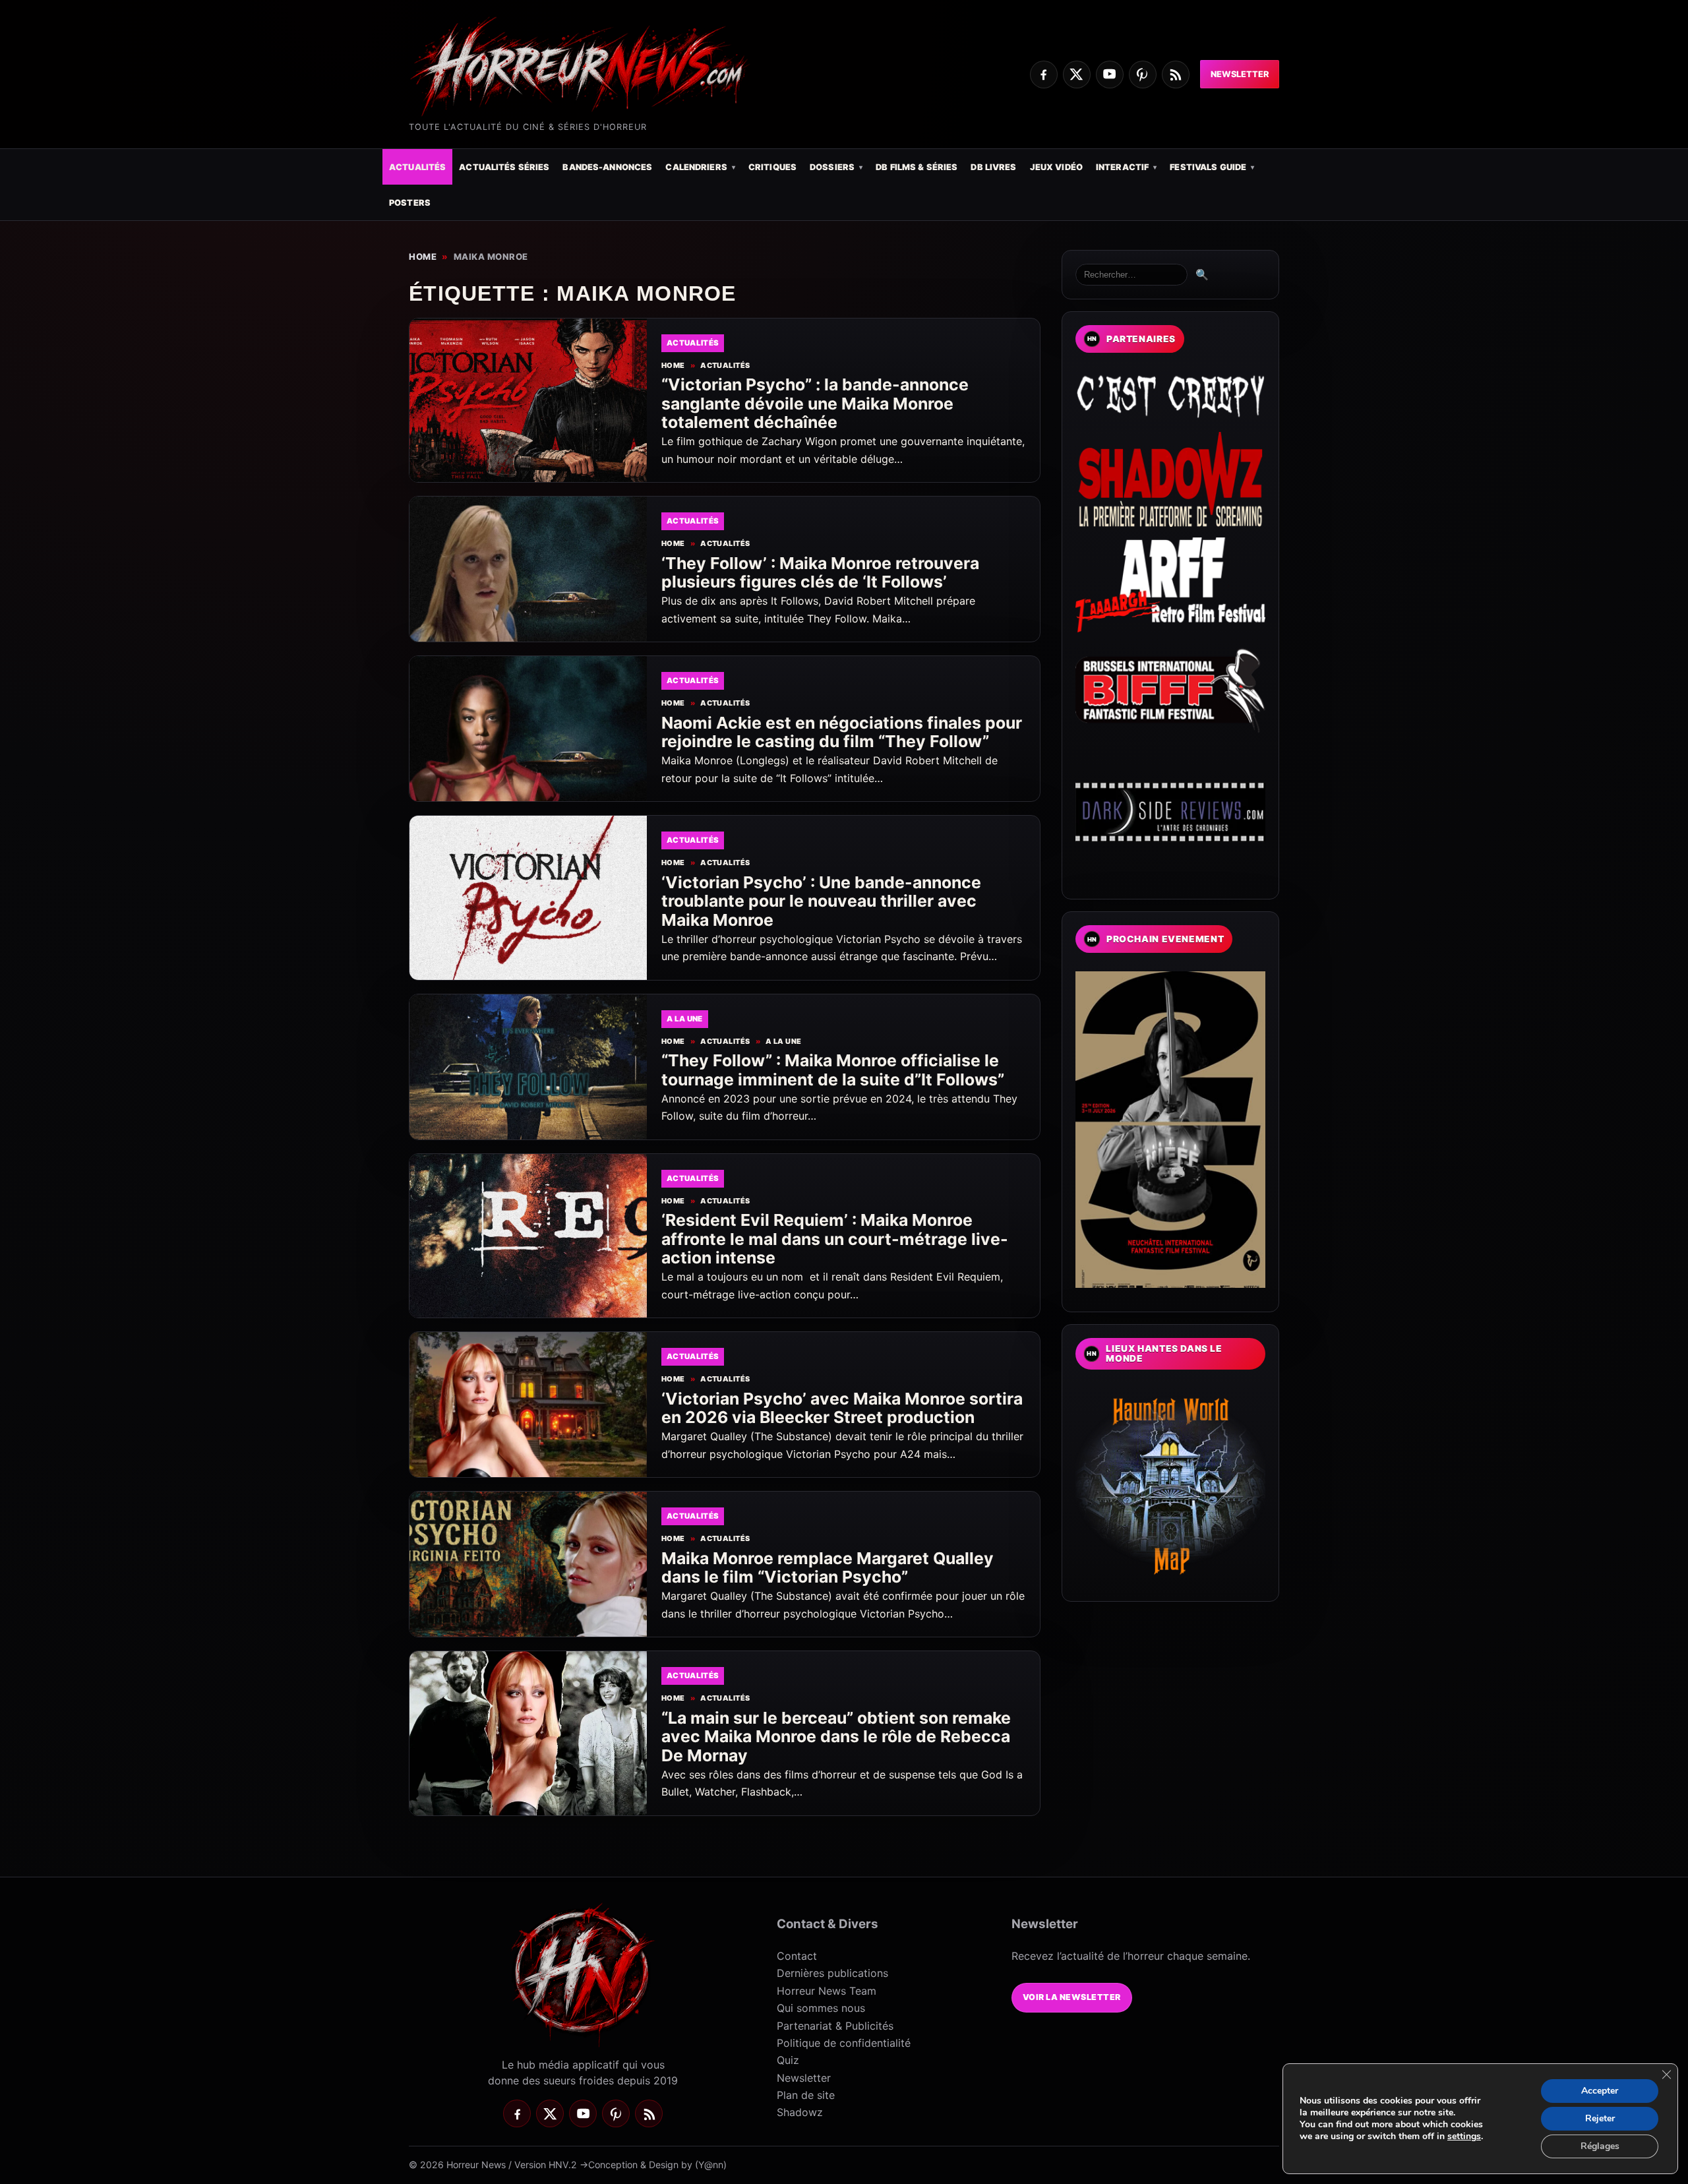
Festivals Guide (1208, 167)
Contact (797, 1956)
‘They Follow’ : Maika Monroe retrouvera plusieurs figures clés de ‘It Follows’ (820, 573)
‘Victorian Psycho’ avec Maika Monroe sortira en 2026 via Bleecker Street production (842, 1408)
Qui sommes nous (821, 2008)
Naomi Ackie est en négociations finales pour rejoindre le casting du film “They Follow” (842, 732)
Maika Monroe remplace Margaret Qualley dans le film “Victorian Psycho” (828, 1568)
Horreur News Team (827, 1991)
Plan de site (806, 2095)
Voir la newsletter (1072, 1997)
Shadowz (800, 2112)
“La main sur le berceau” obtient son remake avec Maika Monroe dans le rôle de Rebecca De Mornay (836, 1737)
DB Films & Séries (917, 167)
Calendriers (696, 167)
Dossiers (832, 167)
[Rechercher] (1131, 275)
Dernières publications (832, 1973)
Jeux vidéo (1056, 167)
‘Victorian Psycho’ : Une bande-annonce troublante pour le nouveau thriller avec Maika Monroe (821, 901)
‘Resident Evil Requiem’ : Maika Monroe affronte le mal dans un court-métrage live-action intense (835, 1239)
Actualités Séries (504, 167)
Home (423, 257)
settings (1464, 2137)
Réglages (1600, 2146)
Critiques (772, 167)
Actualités (417, 167)
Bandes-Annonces (607, 167)
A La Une (783, 1042)
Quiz (788, 2060)
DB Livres (993, 167)
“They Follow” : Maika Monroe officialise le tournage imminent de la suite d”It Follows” (833, 1070)
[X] (1077, 75)
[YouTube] (1110, 75)
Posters (410, 203)
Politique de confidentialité (844, 2043)
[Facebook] (1044, 75)
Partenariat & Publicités (835, 2026)
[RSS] (1176, 75)
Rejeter (1600, 2118)
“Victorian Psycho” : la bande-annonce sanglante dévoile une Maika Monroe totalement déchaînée (815, 403)
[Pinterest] (1143, 75)
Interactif (1122, 167)
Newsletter (1240, 74)
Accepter (1600, 2091)
